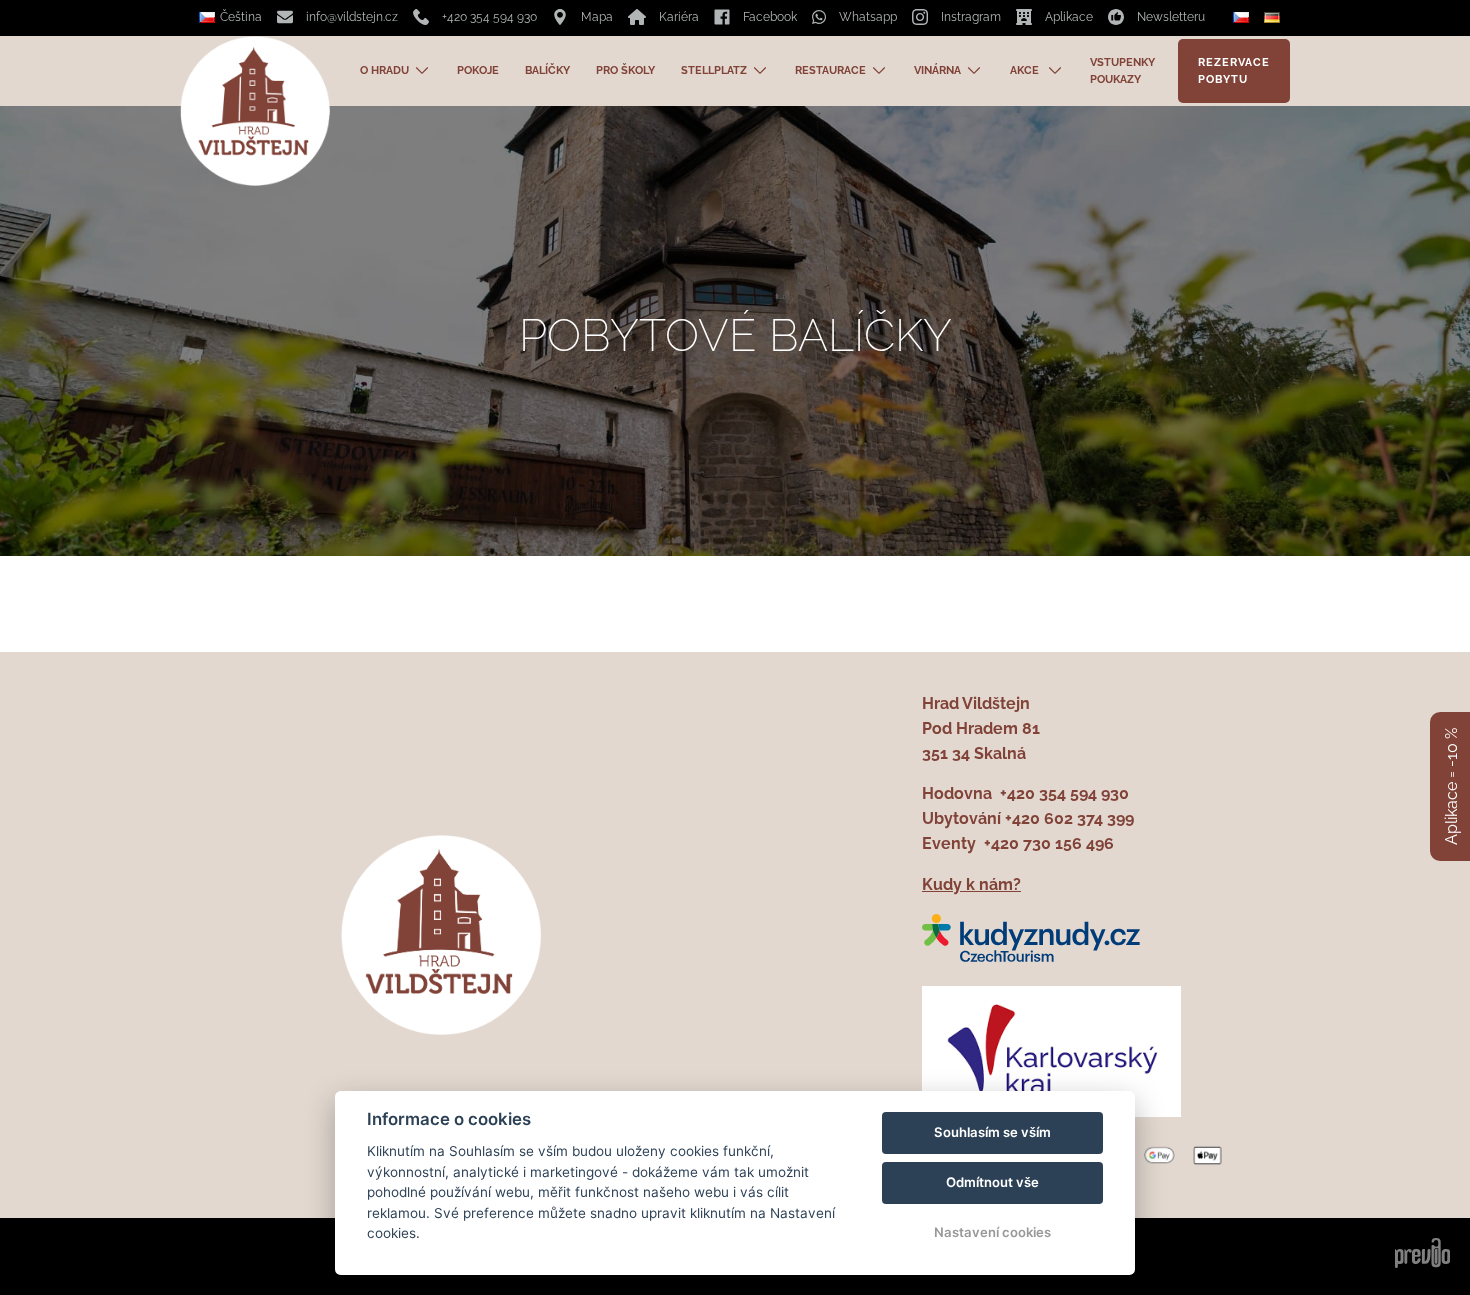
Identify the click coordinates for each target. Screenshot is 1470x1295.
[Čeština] (1243, 18)
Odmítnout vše (992, 1182)
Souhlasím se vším (992, 1132)
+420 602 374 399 (1069, 818)
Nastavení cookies (992, 1232)
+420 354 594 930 (1064, 793)
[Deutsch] (1274, 17)
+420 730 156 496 (1049, 843)
